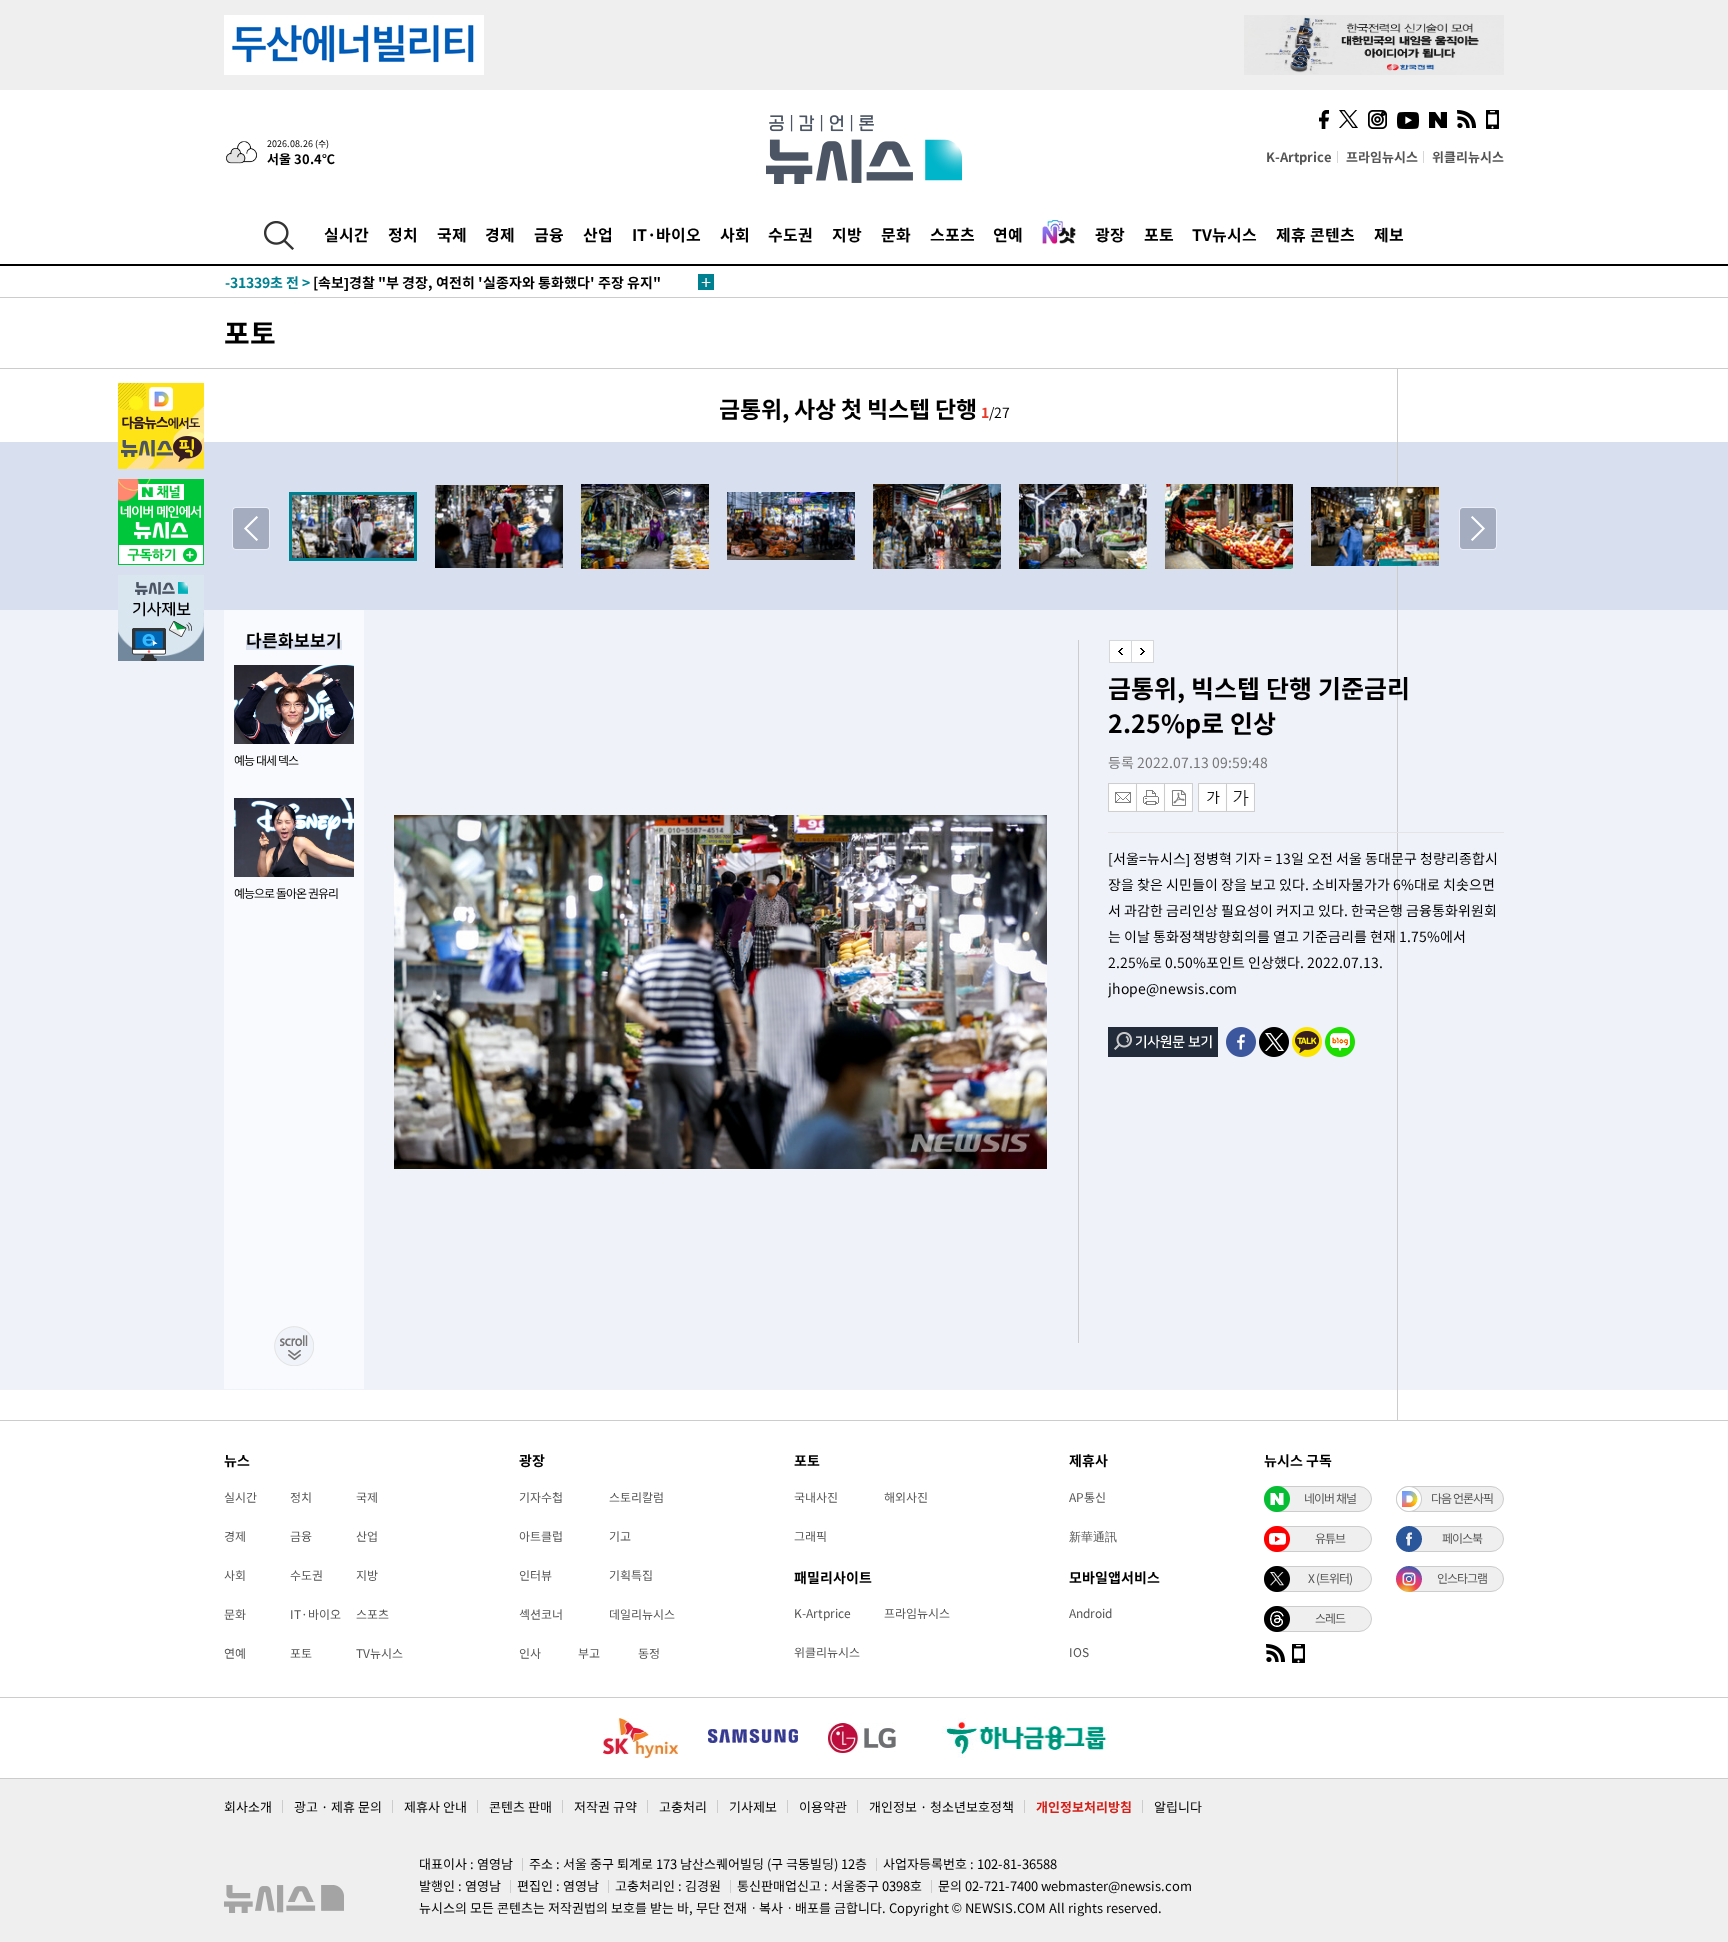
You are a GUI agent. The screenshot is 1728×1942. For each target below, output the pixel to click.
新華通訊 (1093, 1536)
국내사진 (816, 1497)
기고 (620, 1536)
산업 (598, 234)
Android (1090, 1613)
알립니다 (1178, 1806)
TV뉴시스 (1224, 234)
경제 (500, 234)
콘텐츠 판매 (520, 1806)
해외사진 (906, 1497)
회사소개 (248, 1806)
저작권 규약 (605, 1806)
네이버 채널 (1330, 1498)
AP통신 (1087, 1497)
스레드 (1330, 1618)
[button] (1477, 528)
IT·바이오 (666, 234)
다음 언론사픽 (1462, 1498)
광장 (1110, 234)
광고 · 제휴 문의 (338, 1806)
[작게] (1212, 797)
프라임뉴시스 (1382, 156)
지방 (847, 234)
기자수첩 (541, 1497)
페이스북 (1462, 1538)
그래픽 (810, 1536)
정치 (403, 234)
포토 (1159, 234)
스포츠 (952, 234)
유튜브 (1330, 1538)
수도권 (790, 234)
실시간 (346, 234)
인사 (530, 1653)
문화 (896, 234)
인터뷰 (535, 1575)
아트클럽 (541, 1536)
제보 (1389, 234)
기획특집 (631, 1575)
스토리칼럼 (636, 1497)
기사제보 (753, 1806)
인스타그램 (1462, 1578)
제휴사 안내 (435, 1806)
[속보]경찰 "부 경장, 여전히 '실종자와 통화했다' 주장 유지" (443, 282)
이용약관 (823, 1806)
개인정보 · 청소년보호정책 (941, 1806)
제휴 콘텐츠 (1315, 234)
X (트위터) (1330, 1578)
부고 (589, 1653)
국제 (452, 234)
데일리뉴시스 (642, 1614)
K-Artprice (1299, 156)
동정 (649, 1653)
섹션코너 (541, 1614)
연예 (1008, 234)
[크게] (1241, 797)
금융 (549, 234)
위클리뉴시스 (1468, 156)
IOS (1079, 1652)
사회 (735, 234)
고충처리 (683, 1806)
